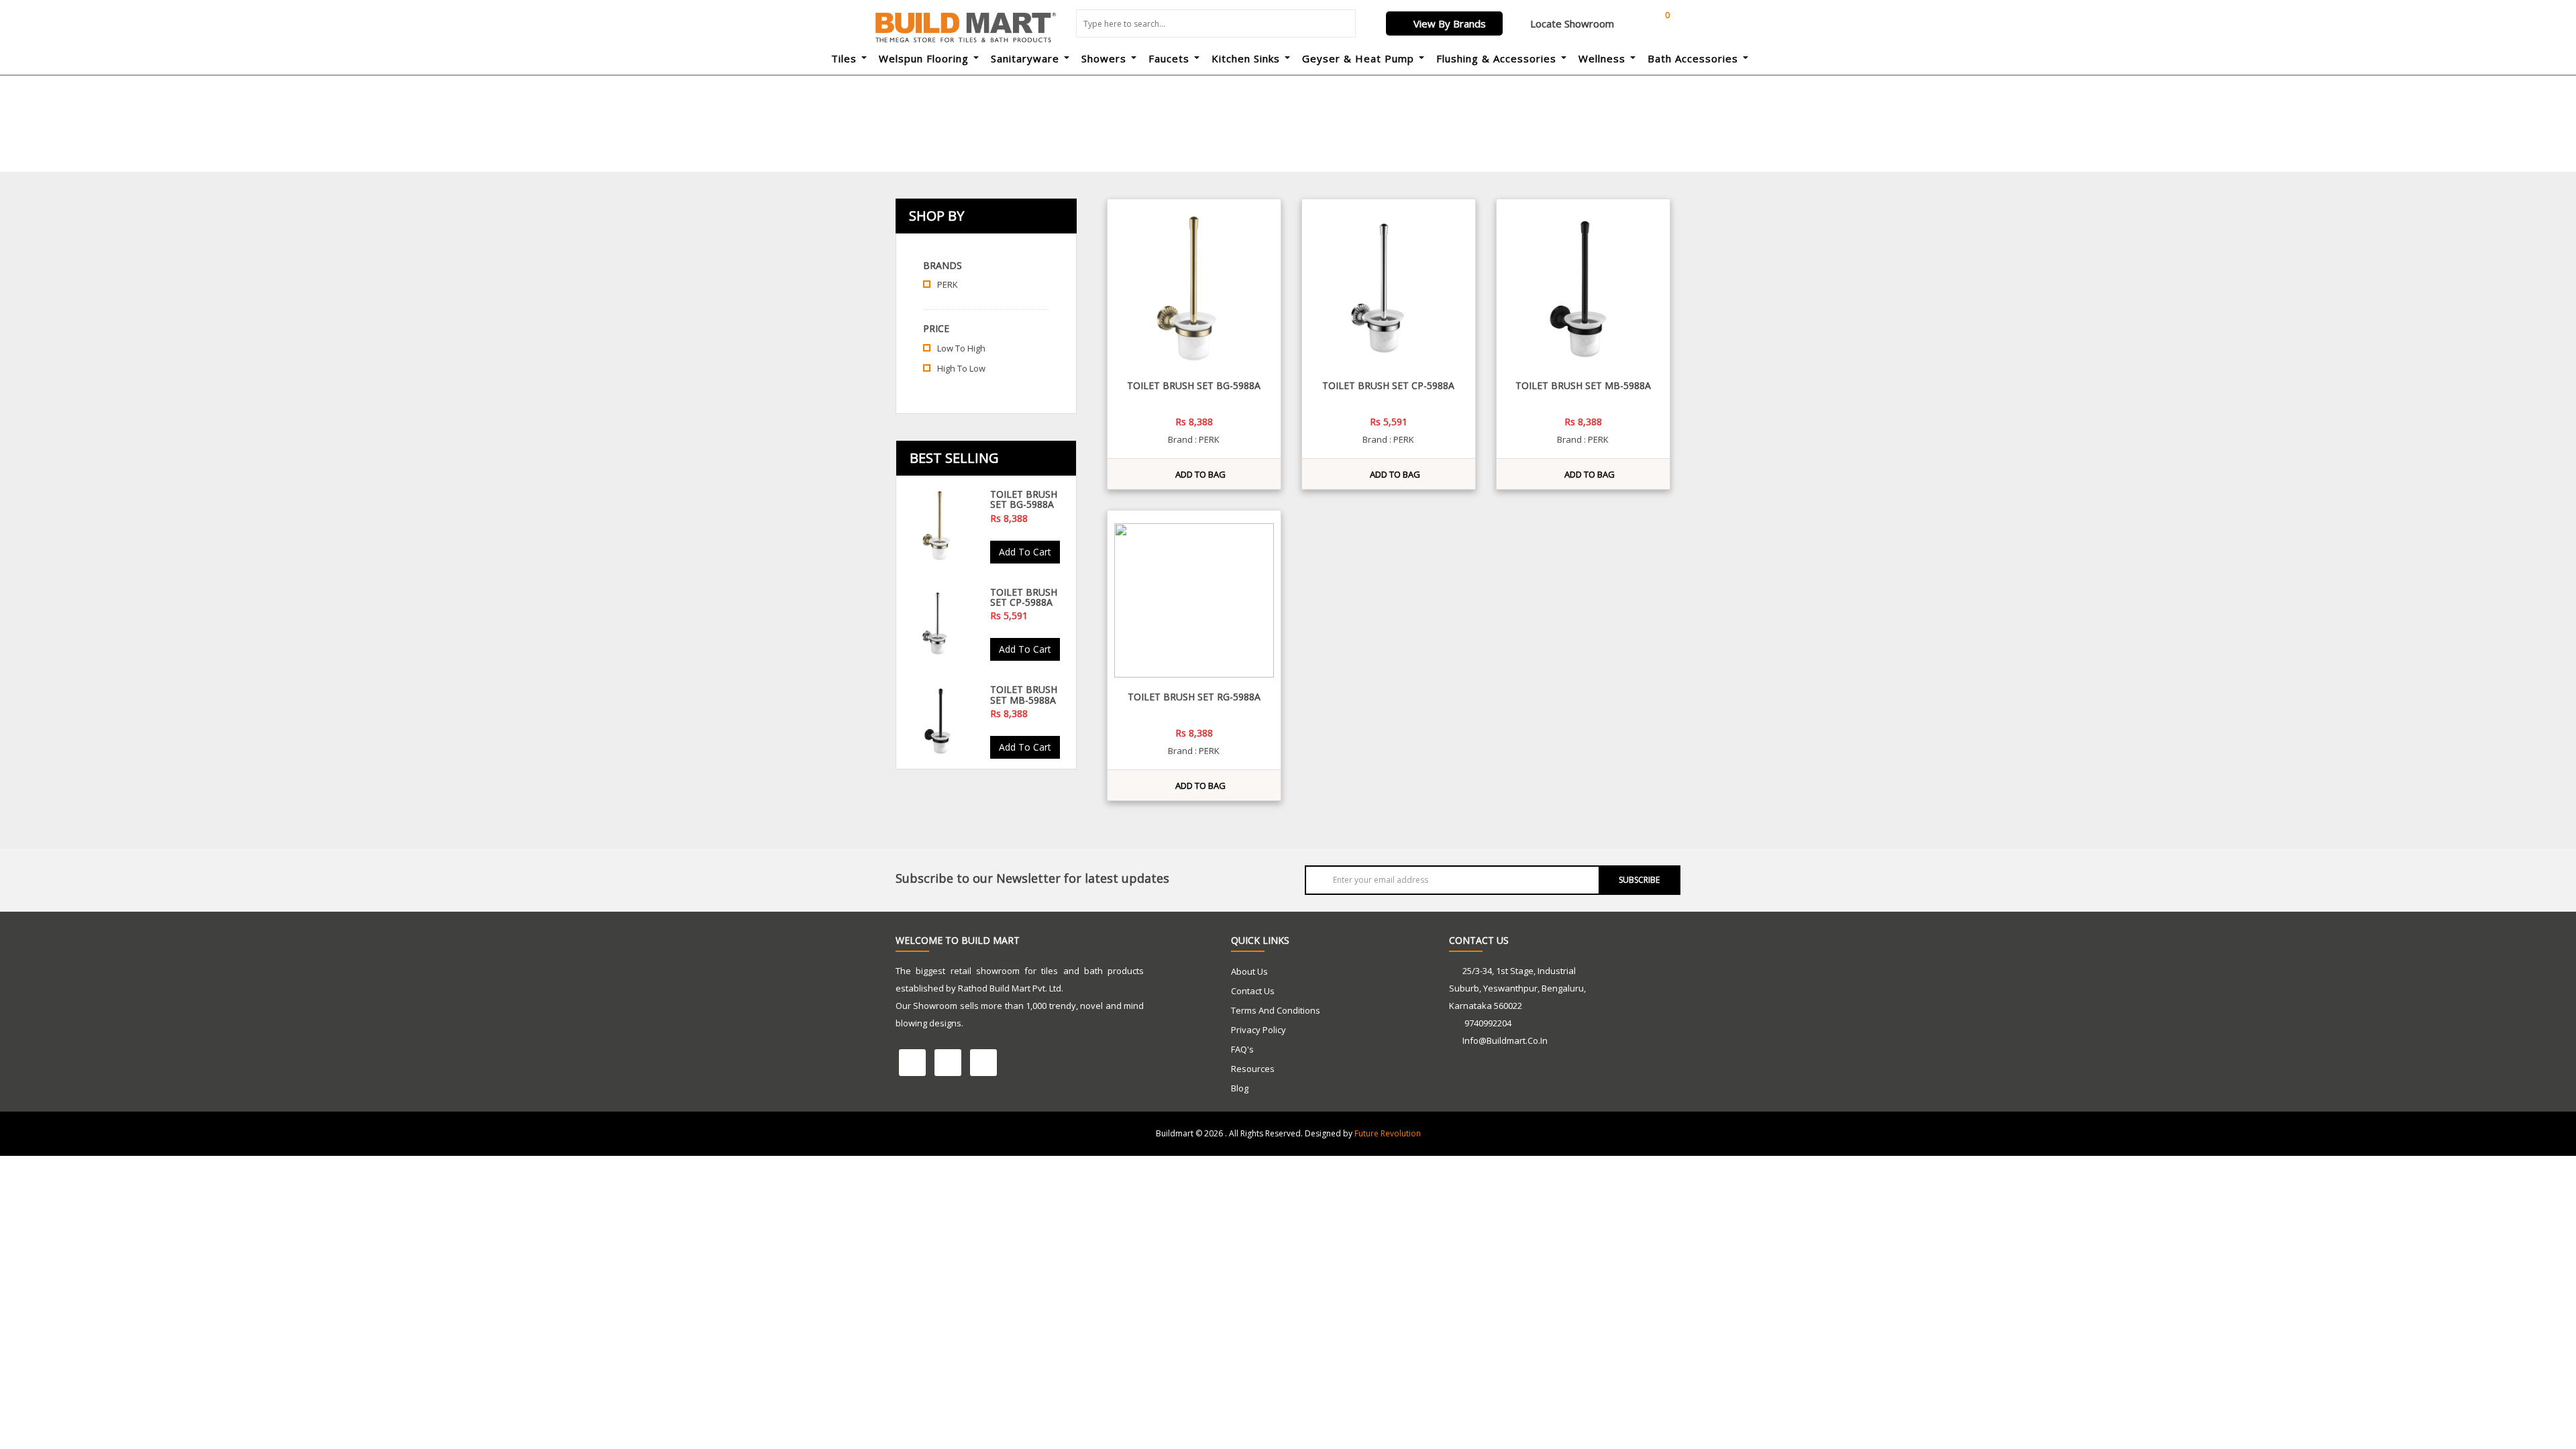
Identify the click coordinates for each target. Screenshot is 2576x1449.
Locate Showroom (1571, 23)
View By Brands (1448, 23)
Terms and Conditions (1276, 1010)
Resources (1253, 1069)
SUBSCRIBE (1639, 880)
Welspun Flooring (924, 58)
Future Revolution (1388, 1133)
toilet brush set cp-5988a (1024, 597)
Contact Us (1253, 991)
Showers (1104, 58)
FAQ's (1242, 1049)
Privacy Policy (1258, 1030)
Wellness (1602, 58)
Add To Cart (1025, 552)
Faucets (1169, 58)
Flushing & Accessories (1496, 58)
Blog (1240, 1088)
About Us (1249, 971)
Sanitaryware (1025, 58)
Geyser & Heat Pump (1358, 58)
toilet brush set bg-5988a (1024, 499)
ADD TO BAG (1197, 474)
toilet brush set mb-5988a (1024, 694)
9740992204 (1487, 1023)
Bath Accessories (1693, 58)
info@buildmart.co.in (1505, 1040)
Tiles (844, 58)
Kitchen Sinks (1246, 58)
